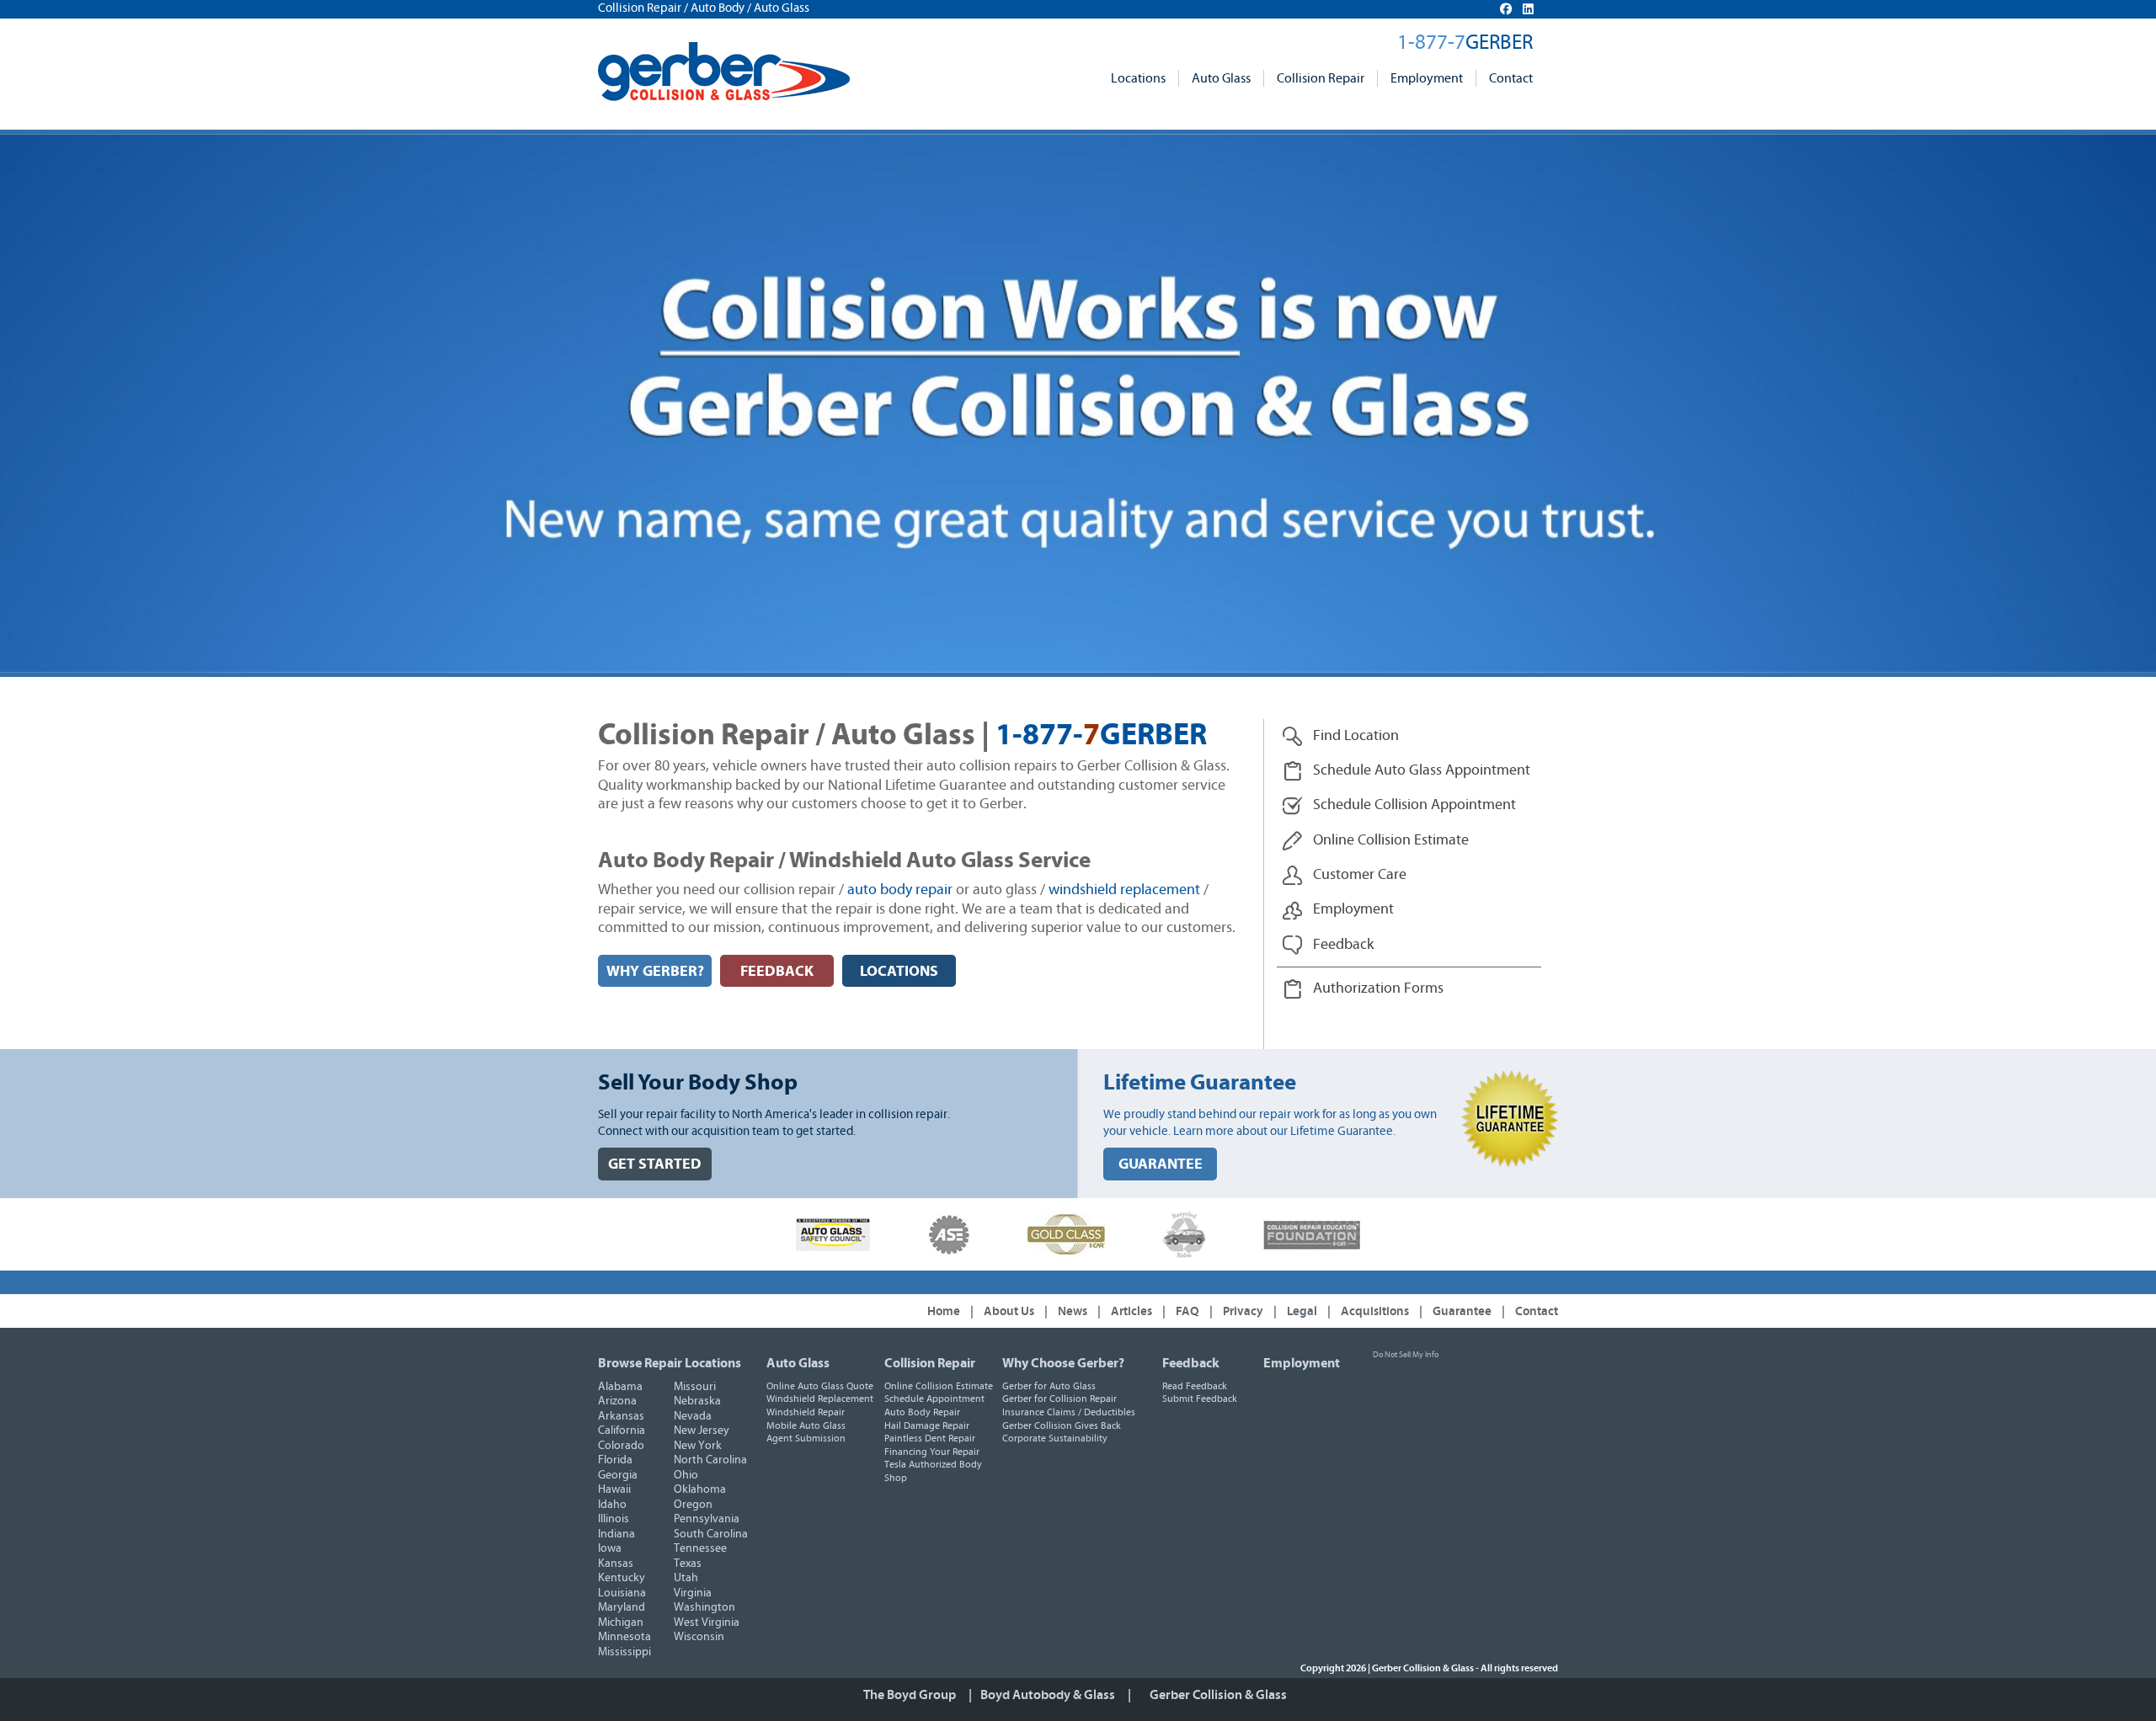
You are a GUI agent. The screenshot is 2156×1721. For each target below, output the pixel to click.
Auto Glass (1221, 78)
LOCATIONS (899, 971)
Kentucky (622, 1578)
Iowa (610, 1548)
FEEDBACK (777, 971)
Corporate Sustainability (1055, 1438)
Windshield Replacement (820, 1399)
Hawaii (614, 1489)
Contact (1511, 78)
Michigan (621, 1622)
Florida (615, 1460)
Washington (704, 1607)
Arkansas (621, 1416)
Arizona (617, 1401)
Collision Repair (1321, 78)
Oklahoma (700, 1489)
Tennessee (700, 1548)
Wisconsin (699, 1637)
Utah (686, 1578)
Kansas (616, 1564)
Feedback (1191, 1363)
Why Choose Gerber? (1063, 1363)
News (1073, 1311)
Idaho (612, 1505)
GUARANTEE (1161, 1164)
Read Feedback (1195, 1386)
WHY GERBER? (655, 971)
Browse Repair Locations (670, 1363)
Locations (1138, 78)
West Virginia (707, 1622)
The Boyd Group (910, 1695)
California (622, 1431)
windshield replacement (1124, 890)
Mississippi (624, 1652)
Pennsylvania (707, 1519)
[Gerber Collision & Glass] (724, 72)
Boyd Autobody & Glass (1048, 1695)
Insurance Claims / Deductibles (1069, 1412)
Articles (1131, 1311)
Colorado (621, 1446)
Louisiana (622, 1593)
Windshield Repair (806, 1412)
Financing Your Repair (932, 1452)
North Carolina (710, 1460)
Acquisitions (1375, 1311)
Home (944, 1311)
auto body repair (900, 890)
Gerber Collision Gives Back (1062, 1425)
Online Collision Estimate (939, 1386)
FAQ (1187, 1311)
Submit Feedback (1200, 1399)
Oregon (693, 1505)
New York (698, 1446)
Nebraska (697, 1401)
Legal (1302, 1311)
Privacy (1243, 1311)
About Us (1009, 1311)
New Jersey (702, 1431)
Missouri (695, 1387)
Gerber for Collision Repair (1059, 1399)
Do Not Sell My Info (1406, 1355)
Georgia (618, 1475)
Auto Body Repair (922, 1412)
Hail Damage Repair (927, 1425)
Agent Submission (806, 1438)
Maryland (622, 1607)
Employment (1427, 78)
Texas (688, 1564)
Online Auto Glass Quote (820, 1386)
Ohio (686, 1475)
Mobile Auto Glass (806, 1425)
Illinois (614, 1519)
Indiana (616, 1534)
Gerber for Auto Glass (1049, 1386)
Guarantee (1462, 1311)
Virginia (693, 1593)
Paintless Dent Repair (930, 1438)
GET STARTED (655, 1164)
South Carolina (711, 1534)
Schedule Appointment (934, 1399)
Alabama (620, 1387)
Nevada (693, 1416)
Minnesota (624, 1637)
